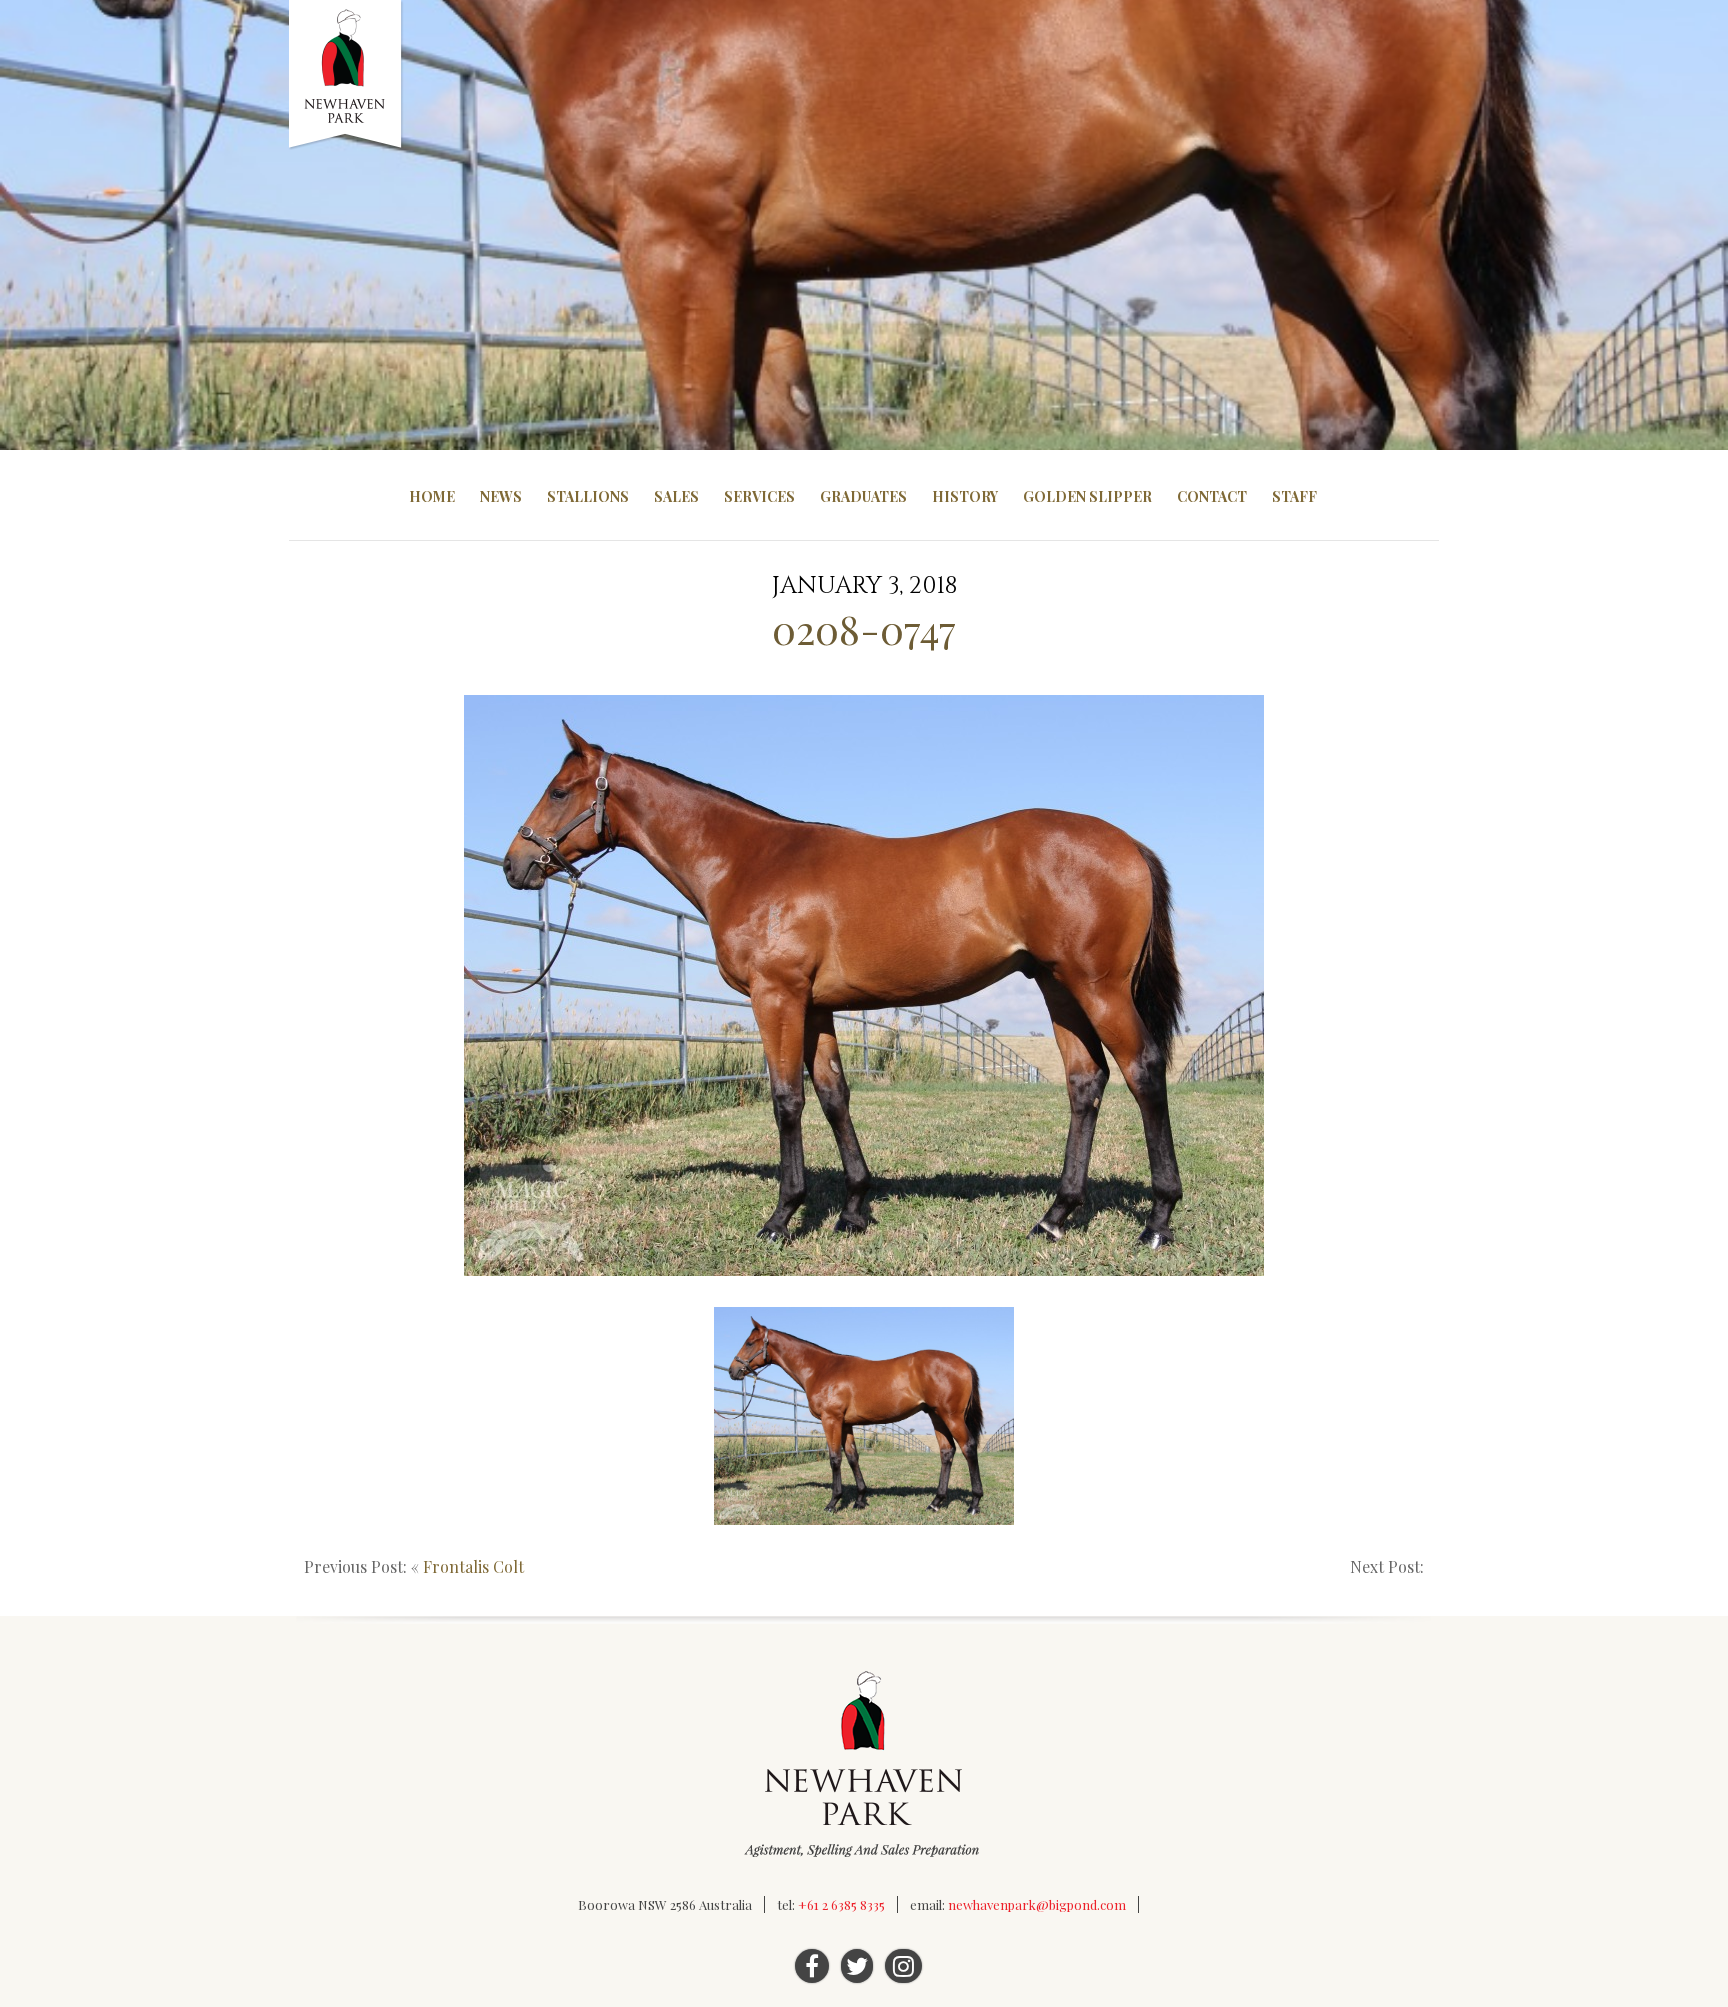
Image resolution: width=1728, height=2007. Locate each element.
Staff (1294, 496)
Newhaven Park (346, 75)
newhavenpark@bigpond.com (1037, 1904)
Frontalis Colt (473, 1566)
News (501, 496)
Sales (676, 496)
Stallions (588, 496)
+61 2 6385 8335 (841, 1904)
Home (432, 496)
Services (759, 496)
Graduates (863, 496)
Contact (1212, 496)
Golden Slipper (1087, 496)
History (965, 496)
